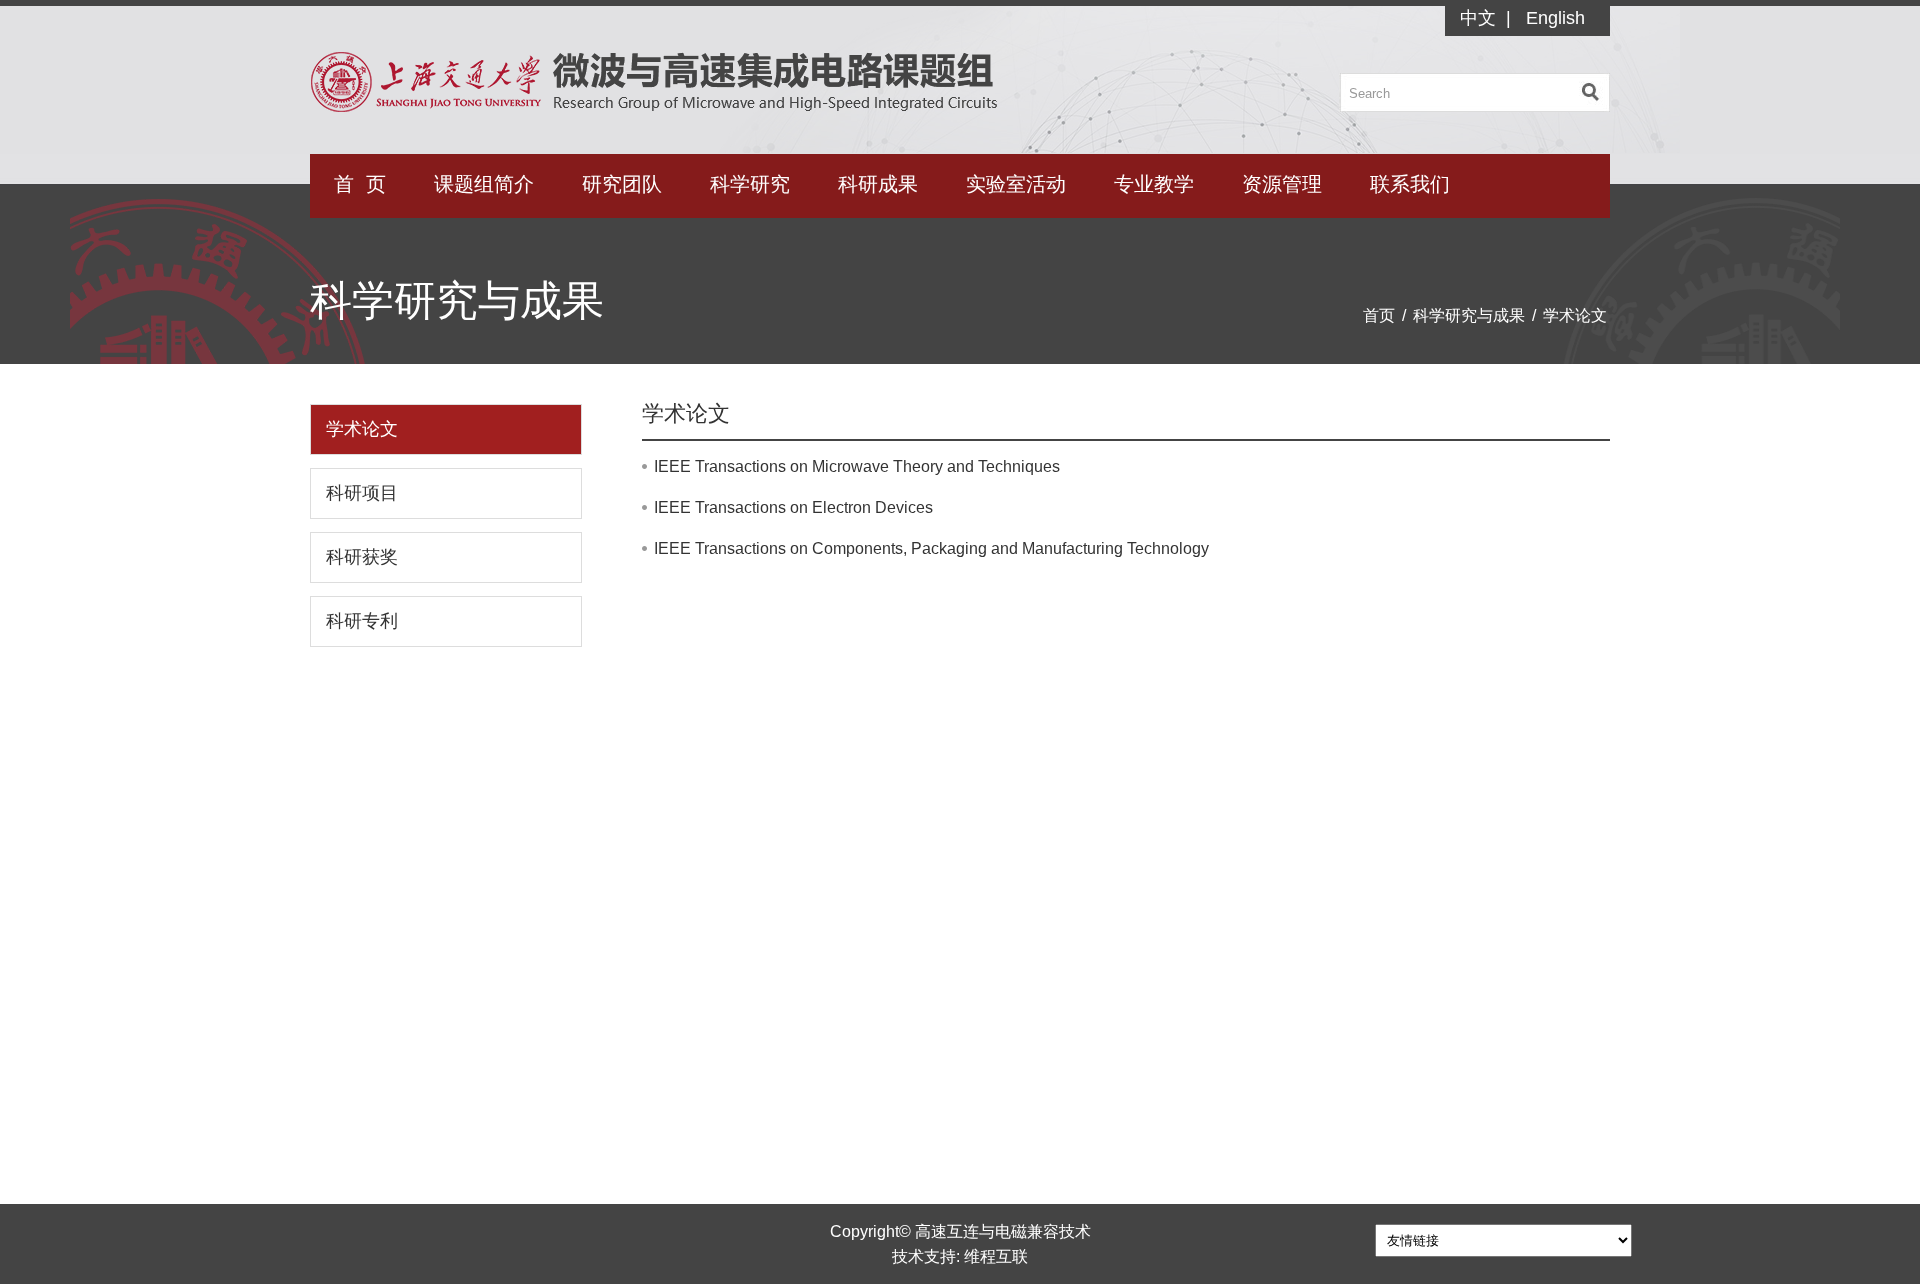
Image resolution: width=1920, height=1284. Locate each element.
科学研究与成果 (1469, 315)
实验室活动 (1016, 184)
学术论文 (1575, 315)
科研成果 (878, 184)
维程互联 (996, 1256)
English (1555, 18)
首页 (1379, 315)
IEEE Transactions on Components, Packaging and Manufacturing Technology (931, 548)
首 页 (360, 184)
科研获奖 (362, 557)
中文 (1478, 18)
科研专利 (362, 621)
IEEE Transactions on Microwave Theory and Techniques (857, 466)
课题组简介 (484, 184)
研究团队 (622, 184)
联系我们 (1410, 184)
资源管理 (1282, 184)
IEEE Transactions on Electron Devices (793, 507)
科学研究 (750, 184)
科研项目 (362, 493)
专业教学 (1154, 184)
